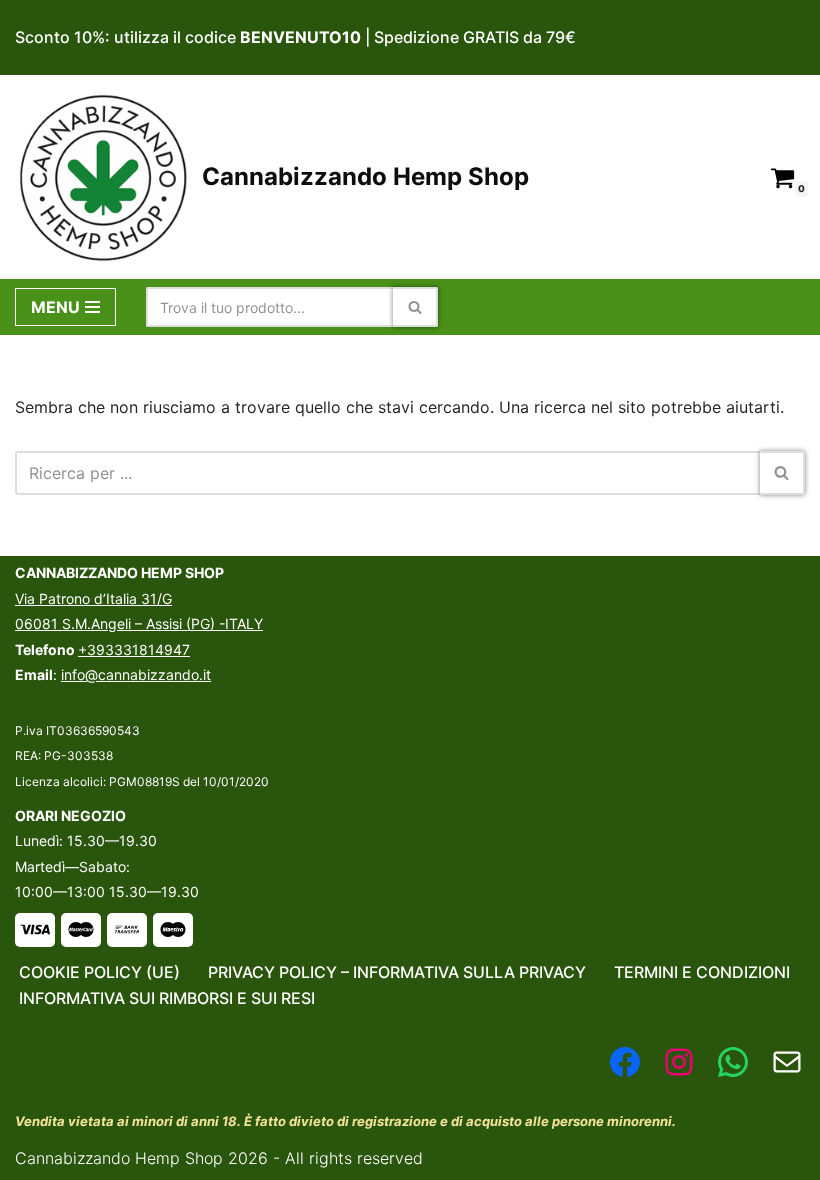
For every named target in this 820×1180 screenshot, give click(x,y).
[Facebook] (625, 1062)
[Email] (787, 1062)
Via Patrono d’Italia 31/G (93, 598)
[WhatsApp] (733, 1062)
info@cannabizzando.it (136, 674)
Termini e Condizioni (702, 972)
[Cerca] (415, 307)
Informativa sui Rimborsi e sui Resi (167, 998)
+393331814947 (134, 649)
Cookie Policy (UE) (99, 972)
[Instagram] (679, 1062)
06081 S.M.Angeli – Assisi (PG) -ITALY (139, 623)
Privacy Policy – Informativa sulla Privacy (397, 972)
